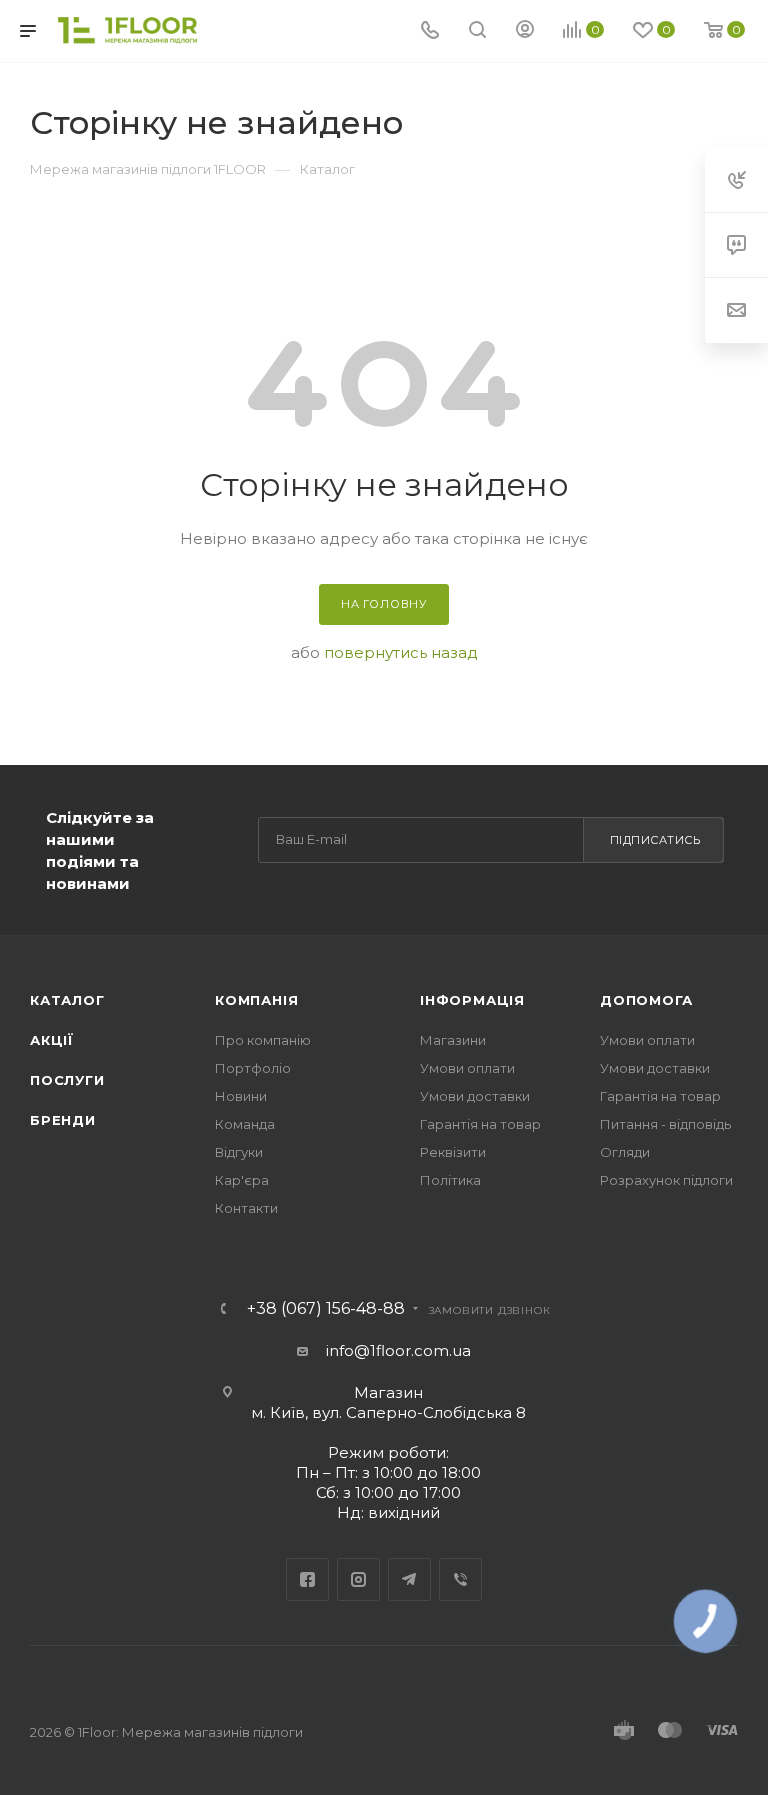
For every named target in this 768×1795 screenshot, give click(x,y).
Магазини (453, 1040)
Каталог (67, 1000)
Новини (241, 1096)
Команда (245, 1124)
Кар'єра (242, 1180)
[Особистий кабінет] (525, 31)
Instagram (358, 1579)
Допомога (646, 1000)
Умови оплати (467, 1068)
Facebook (307, 1579)
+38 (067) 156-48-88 (326, 1309)
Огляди (625, 1152)
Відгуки (239, 1152)
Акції (52, 1040)
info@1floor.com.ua (398, 1350)
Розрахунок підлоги (666, 1180)
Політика (450, 1180)
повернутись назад (401, 652)
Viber (460, 1579)
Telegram (409, 1579)
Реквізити (453, 1152)
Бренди (63, 1120)
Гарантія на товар (480, 1124)
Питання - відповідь (665, 1124)
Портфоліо (253, 1068)
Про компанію (263, 1040)
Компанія (256, 1000)
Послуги (67, 1080)
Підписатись (655, 840)
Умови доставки (475, 1096)
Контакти (246, 1208)
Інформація (472, 1000)
